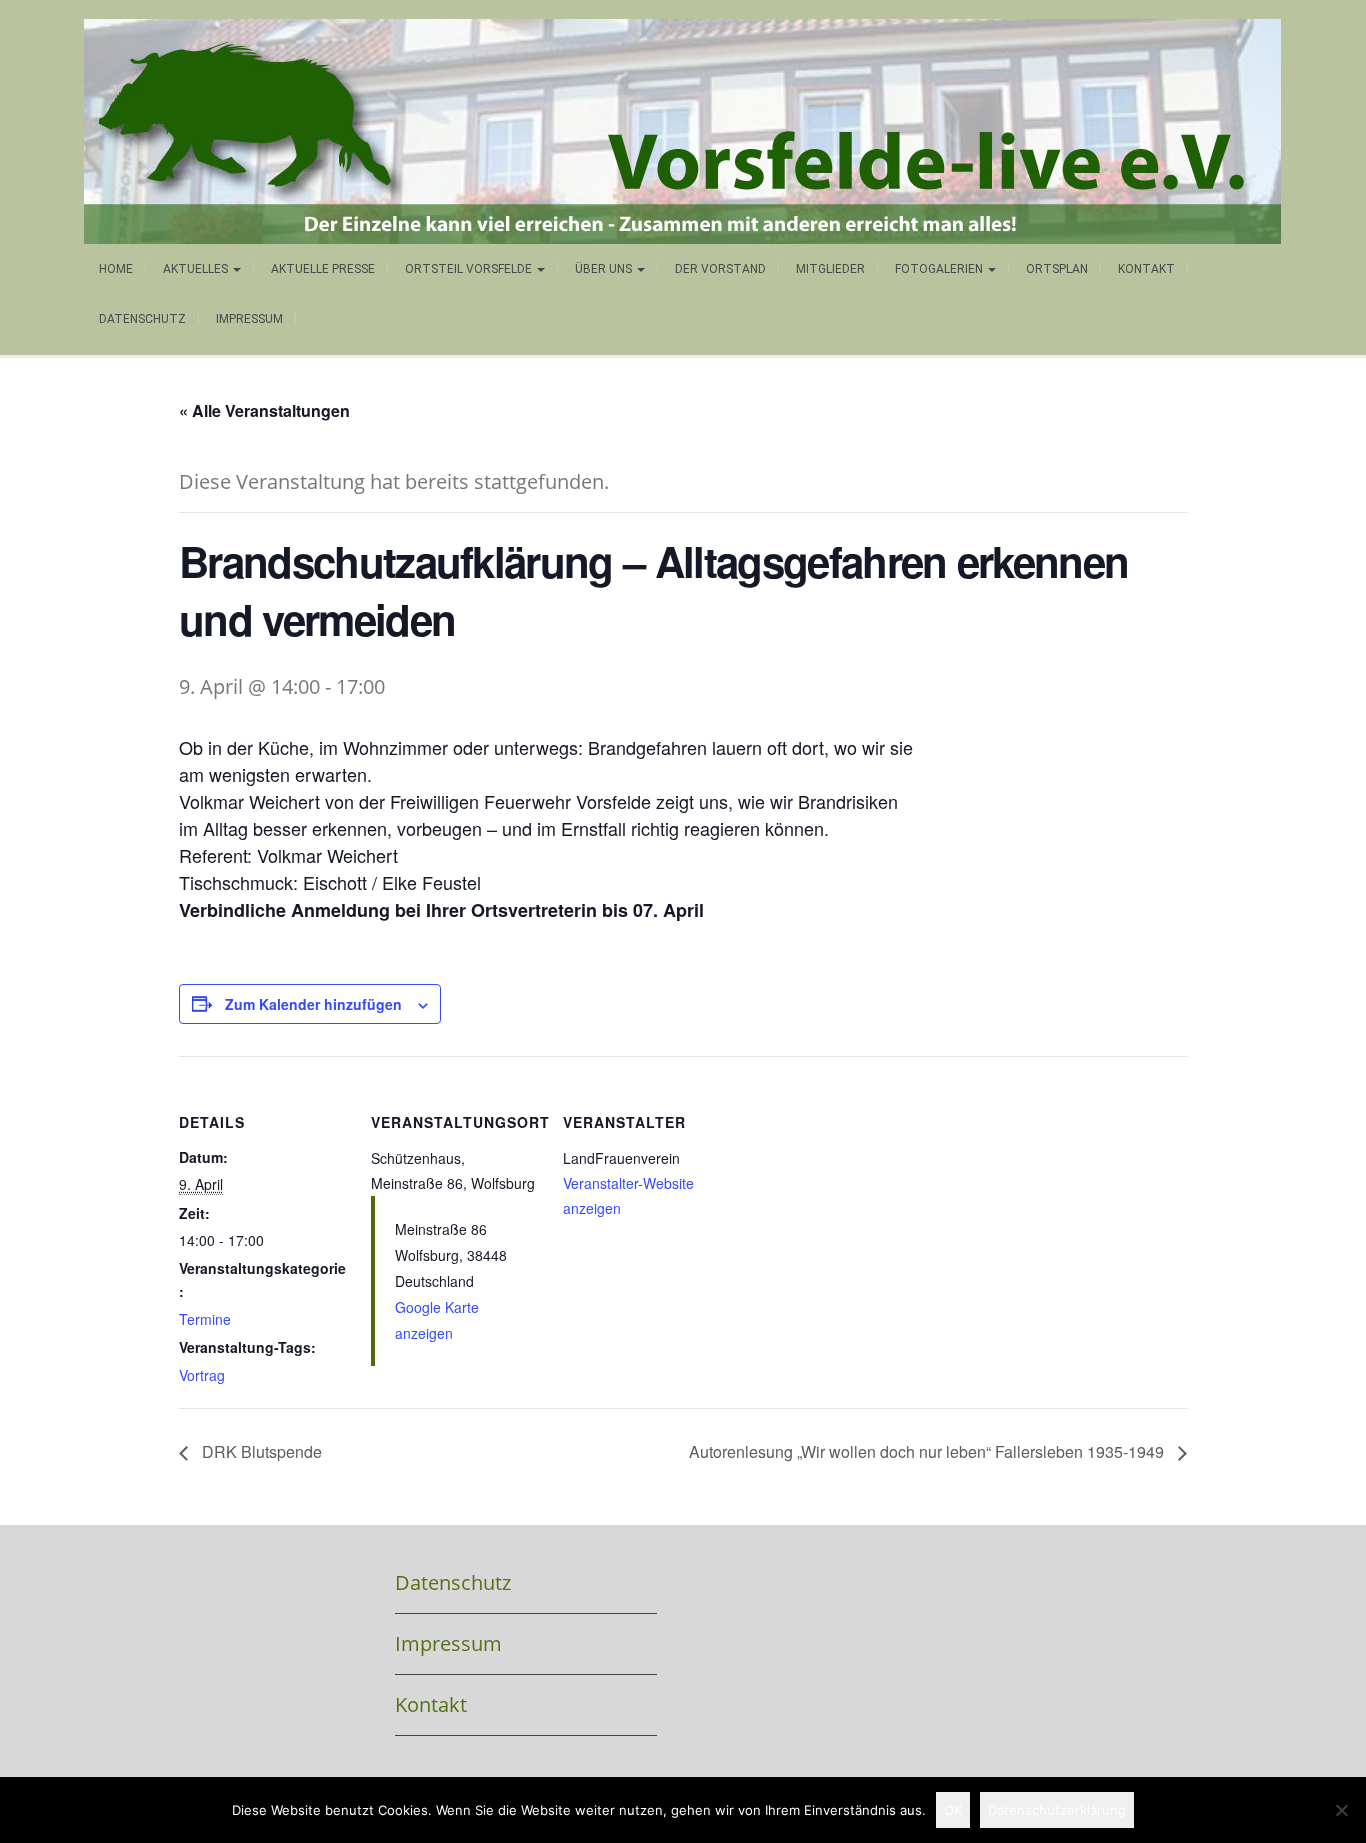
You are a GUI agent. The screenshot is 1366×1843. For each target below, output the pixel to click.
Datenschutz (142, 319)
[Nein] (1341, 1810)
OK (953, 1810)
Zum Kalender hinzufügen (313, 1004)
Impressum (249, 319)
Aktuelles (197, 269)
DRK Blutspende (260, 1451)
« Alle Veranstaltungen (264, 410)
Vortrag (202, 1375)
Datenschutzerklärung (1057, 1810)
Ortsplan (1057, 269)
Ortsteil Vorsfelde (470, 269)
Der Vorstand (720, 269)
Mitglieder (830, 269)
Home (116, 269)
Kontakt (1146, 269)
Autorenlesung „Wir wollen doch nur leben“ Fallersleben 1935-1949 (928, 1451)
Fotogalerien (940, 269)
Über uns (605, 269)
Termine (205, 1319)
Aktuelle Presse (323, 269)
